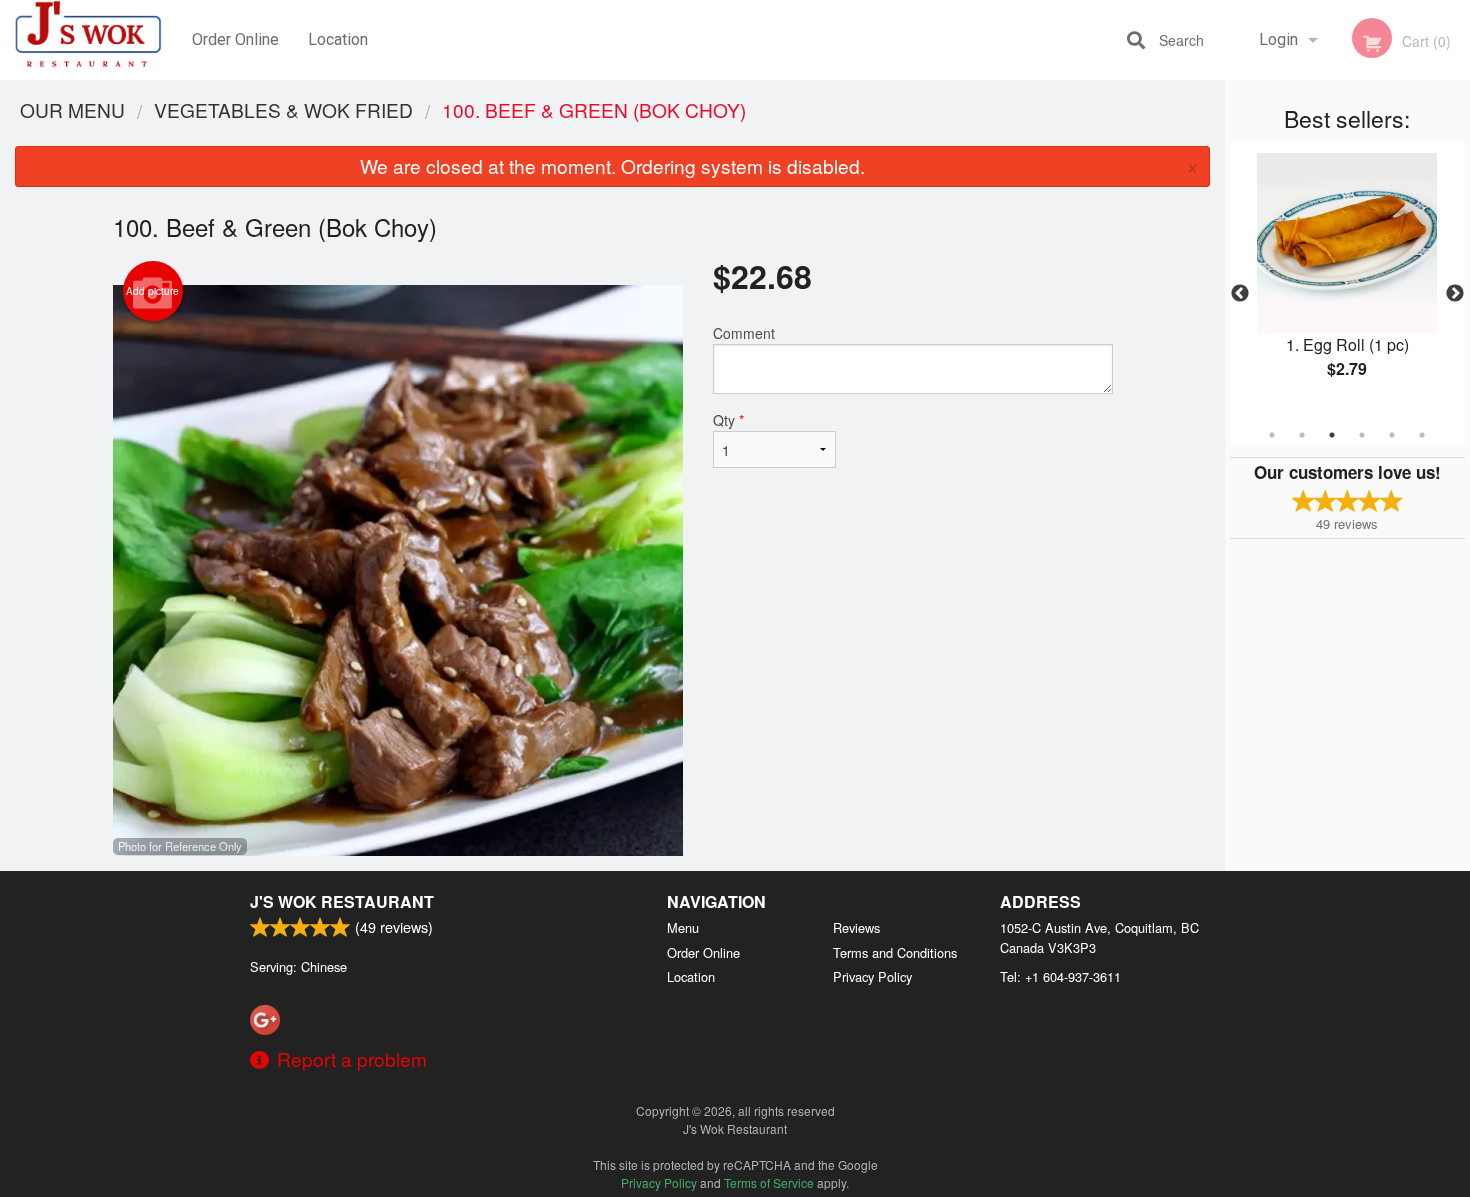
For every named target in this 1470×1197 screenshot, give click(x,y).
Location (338, 39)
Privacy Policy (872, 976)
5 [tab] (1392, 435)
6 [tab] (1422, 435)
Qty (728, 420)
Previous (1240, 294)
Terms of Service (769, 1182)
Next (1455, 294)
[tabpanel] (1347, 282)
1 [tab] (1272, 435)
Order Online (235, 39)
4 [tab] (1362, 435)
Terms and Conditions (895, 952)
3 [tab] (1332, 435)
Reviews (856, 927)
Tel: (1060, 976)
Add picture (152, 291)
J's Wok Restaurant (342, 901)
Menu (683, 927)
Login (1278, 39)
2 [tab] (1302, 435)
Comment (744, 333)
